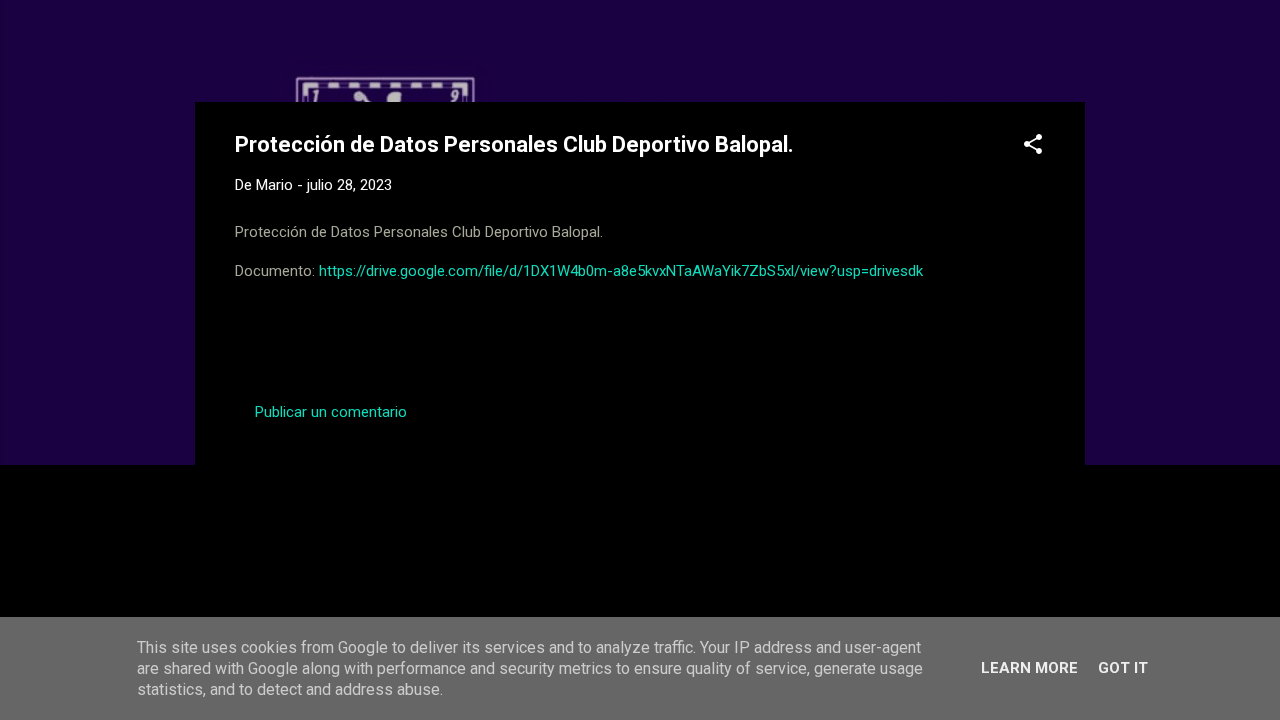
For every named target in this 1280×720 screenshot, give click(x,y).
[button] (1033, 147)
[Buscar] (1073, 54)
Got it (1123, 668)
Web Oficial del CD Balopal (386, 48)
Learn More (1029, 668)
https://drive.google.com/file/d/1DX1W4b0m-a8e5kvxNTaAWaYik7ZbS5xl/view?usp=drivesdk (621, 271)
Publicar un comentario (331, 412)
